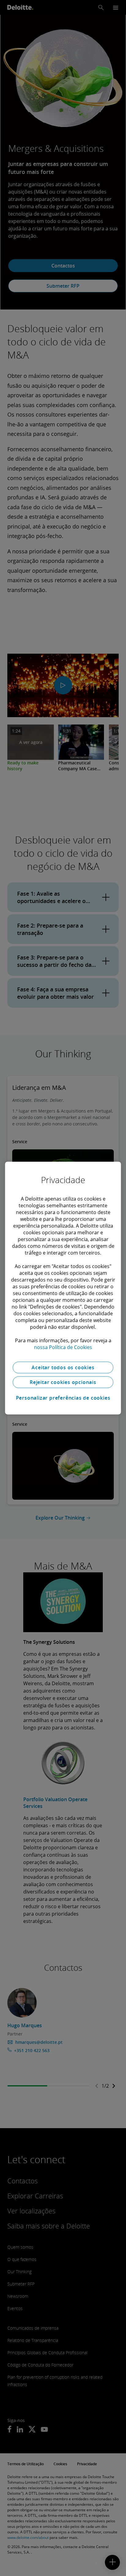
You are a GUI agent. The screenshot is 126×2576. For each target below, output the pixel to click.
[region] (63, 1288)
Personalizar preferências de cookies (63, 1398)
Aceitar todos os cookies (63, 1367)
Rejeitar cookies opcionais (63, 1382)
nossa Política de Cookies (63, 1347)
